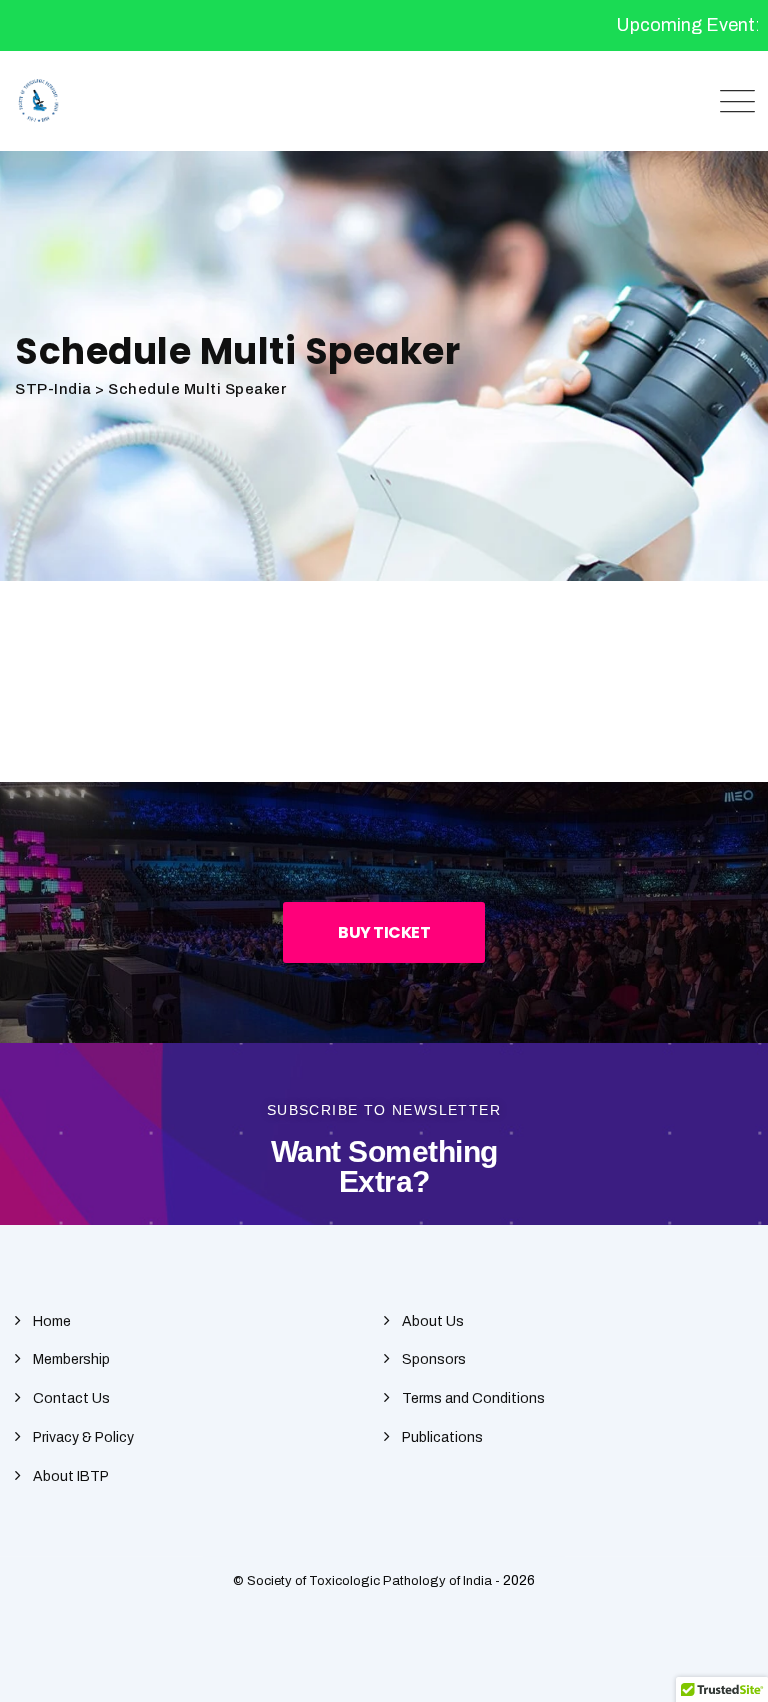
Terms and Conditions (473, 1398)
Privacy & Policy (83, 1437)
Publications (442, 1437)
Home (52, 1321)
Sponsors (434, 1359)
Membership (71, 1359)
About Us (433, 1321)
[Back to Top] (725, 1669)
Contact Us (71, 1398)
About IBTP (71, 1476)
